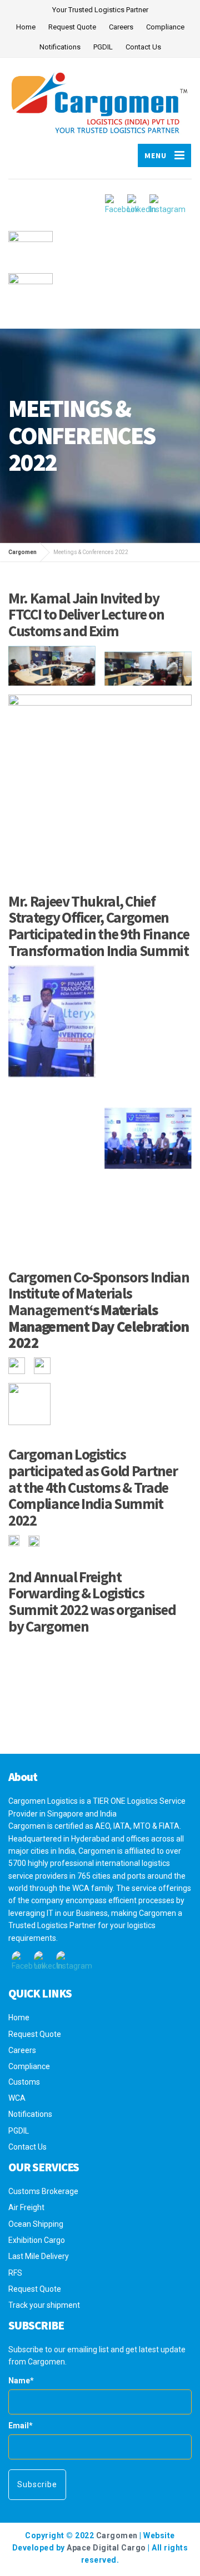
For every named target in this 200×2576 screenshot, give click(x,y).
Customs (24, 2082)
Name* (21, 2381)
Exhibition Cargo (37, 2240)
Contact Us (143, 47)
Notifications (60, 47)
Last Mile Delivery (39, 2256)
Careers (121, 27)
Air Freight (26, 2207)
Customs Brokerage (43, 2191)
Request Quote (72, 27)
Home (26, 27)
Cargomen (117, 2535)
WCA (17, 2098)
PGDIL (103, 47)
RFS (15, 2273)
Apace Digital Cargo (106, 2548)
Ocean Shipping (36, 2224)
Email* (21, 2426)
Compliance (165, 27)
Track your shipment (44, 2305)
